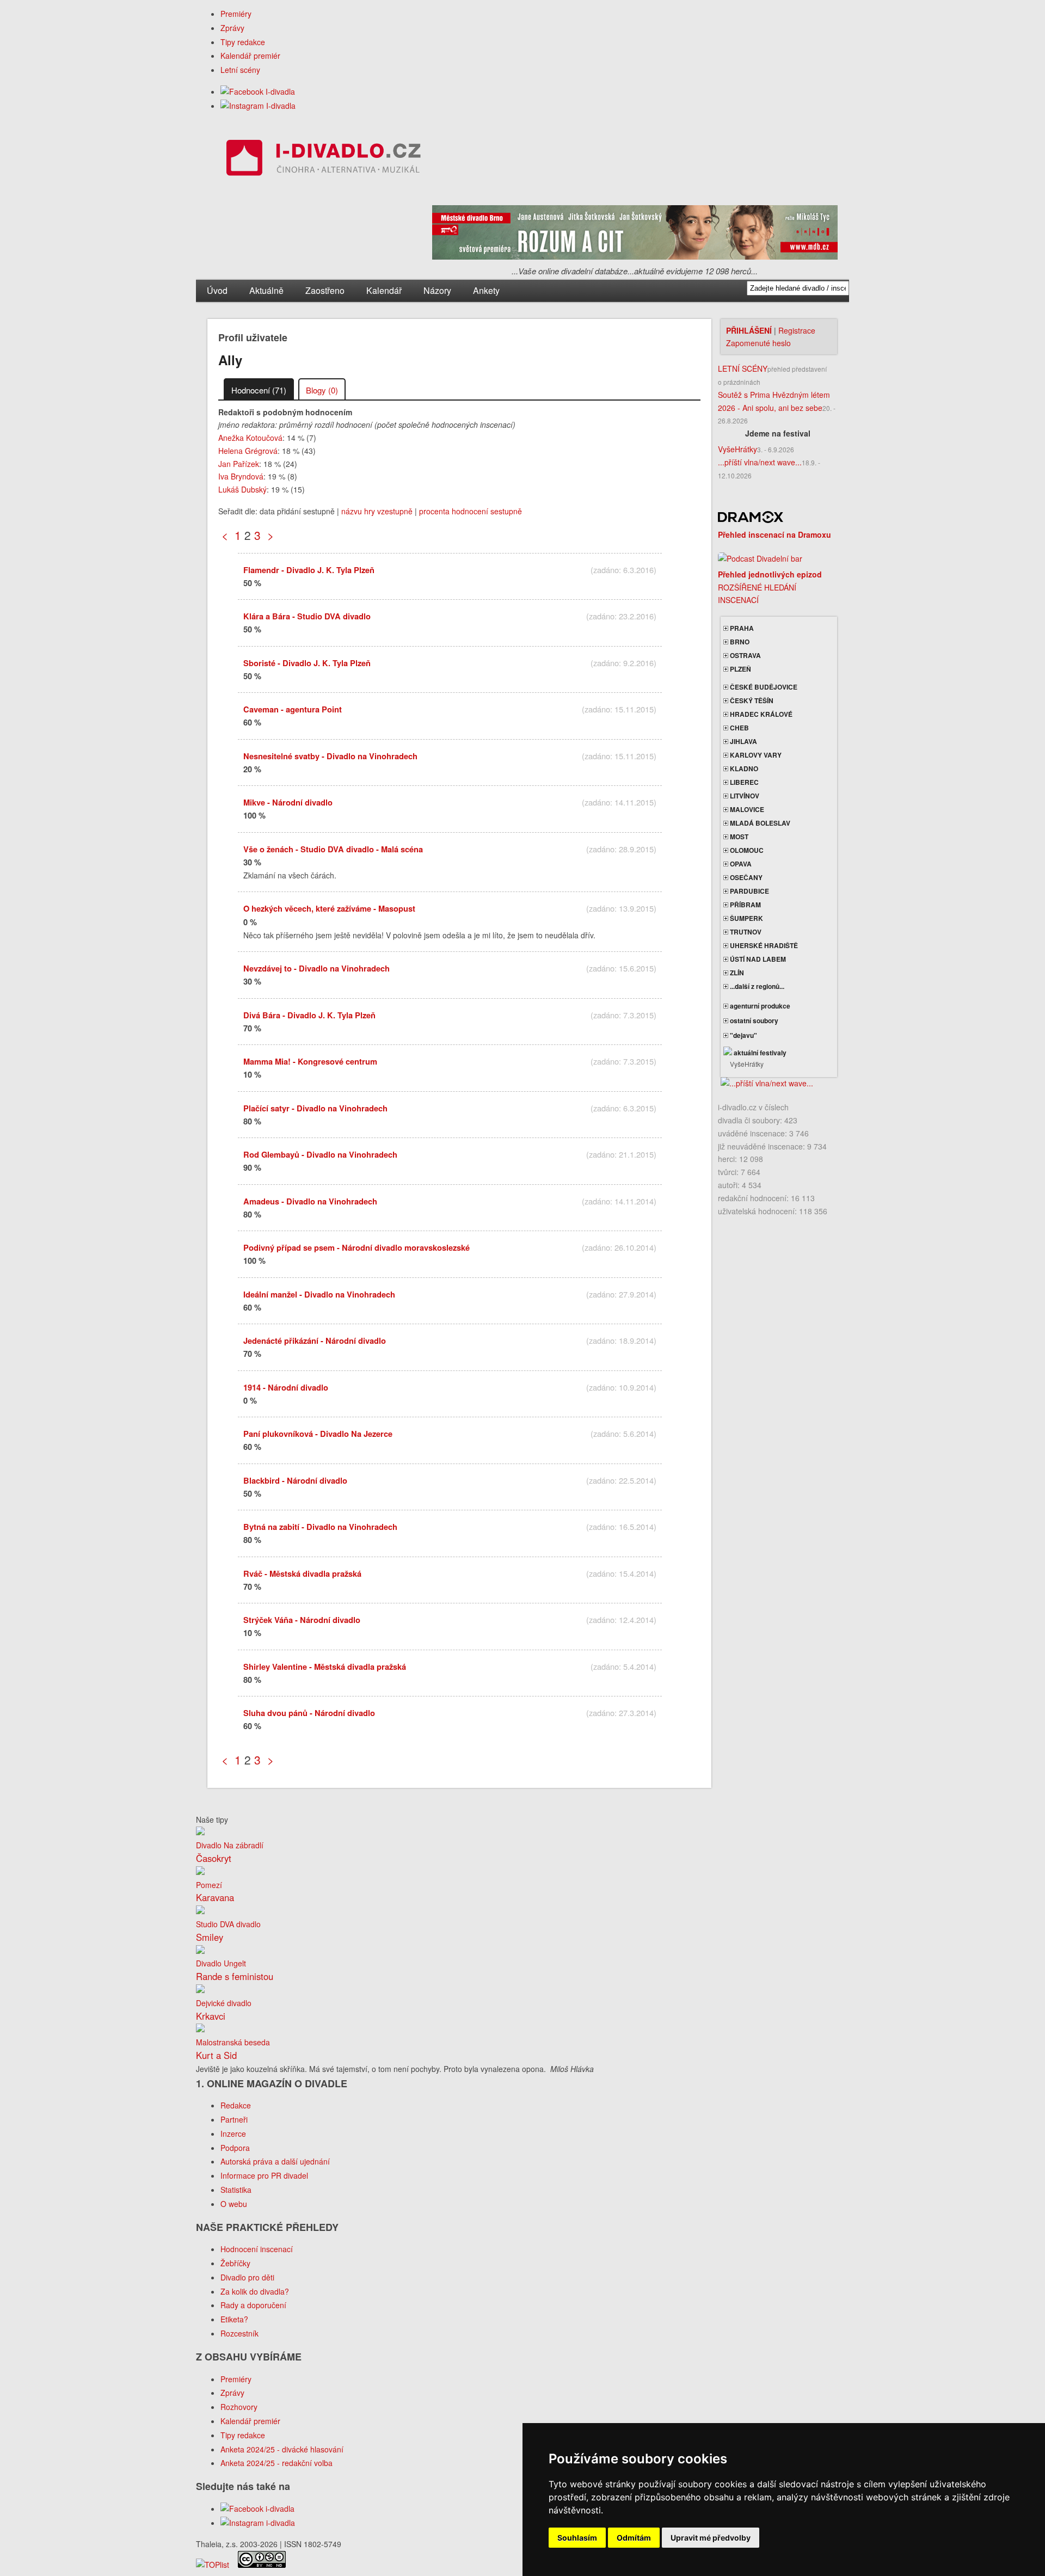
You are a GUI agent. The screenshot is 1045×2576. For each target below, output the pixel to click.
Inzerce (233, 2134)
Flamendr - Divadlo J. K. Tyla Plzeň (309, 570)
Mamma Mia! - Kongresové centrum (310, 1061)
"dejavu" (743, 1035)
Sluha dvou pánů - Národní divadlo (309, 1713)
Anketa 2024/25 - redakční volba (276, 2463)
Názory (437, 290)
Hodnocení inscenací (257, 2249)
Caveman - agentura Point (293, 709)
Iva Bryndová (241, 476)
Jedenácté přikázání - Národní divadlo (315, 1341)
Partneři (234, 2119)
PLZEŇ (740, 669)
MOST (738, 837)
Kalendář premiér (250, 56)
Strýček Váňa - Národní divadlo (302, 1620)
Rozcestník (239, 2333)
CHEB (739, 728)
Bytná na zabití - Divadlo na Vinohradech (320, 1527)
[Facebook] (258, 91)
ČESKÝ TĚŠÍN (751, 700)
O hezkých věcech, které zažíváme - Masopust (329, 908)
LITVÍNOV (744, 796)
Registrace (797, 330)
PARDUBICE (749, 891)
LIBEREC (743, 782)
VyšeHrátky (737, 449)
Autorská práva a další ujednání (275, 2161)
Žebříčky (235, 2263)
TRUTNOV (745, 932)
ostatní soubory (753, 1020)
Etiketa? (234, 2319)
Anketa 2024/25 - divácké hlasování (282, 2449)
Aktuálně (266, 290)
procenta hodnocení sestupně (471, 511)
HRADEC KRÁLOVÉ (760, 714)
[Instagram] (258, 106)
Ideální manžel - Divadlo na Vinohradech (319, 1294)
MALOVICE (746, 809)
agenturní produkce (759, 1006)
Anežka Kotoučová (250, 438)
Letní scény (240, 70)
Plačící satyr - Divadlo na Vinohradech (315, 1108)
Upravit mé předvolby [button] (711, 2538)
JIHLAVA (743, 741)
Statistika (236, 2190)
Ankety (486, 290)
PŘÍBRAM (745, 905)
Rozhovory (239, 2407)
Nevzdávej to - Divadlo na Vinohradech (316, 968)
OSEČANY (745, 877)
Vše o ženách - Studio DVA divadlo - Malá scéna (333, 849)
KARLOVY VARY (755, 755)
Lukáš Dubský (242, 489)
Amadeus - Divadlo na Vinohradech (310, 1201)
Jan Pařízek (239, 464)
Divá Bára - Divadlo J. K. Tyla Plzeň (309, 1015)
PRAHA (741, 628)
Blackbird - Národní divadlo (295, 1480)
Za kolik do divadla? (255, 2291)
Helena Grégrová (248, 451)
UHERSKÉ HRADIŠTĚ (763, 945)
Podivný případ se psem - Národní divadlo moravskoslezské (356, 1247)
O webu (234, 2204)
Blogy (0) (322, 390)
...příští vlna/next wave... (760, 462)
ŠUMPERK (746, 918)
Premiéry (236, 14)
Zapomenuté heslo (758, 343)
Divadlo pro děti (247, 2277)
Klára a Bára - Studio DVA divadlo (307, 616)
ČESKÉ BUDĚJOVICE (763, 687)
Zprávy (232, 28)
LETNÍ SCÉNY (743, 368)
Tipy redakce (243, 42)
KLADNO (743, 769)
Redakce (236, 2105)
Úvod (217, 290)
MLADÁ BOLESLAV (759, 823)
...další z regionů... (756, 986)
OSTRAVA (745, 655)
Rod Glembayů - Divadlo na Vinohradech (320, 1154)
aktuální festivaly (759, 1053)
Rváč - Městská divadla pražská (302, 1573)
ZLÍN (736, 973)
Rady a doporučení (253, 2305)
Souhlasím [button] (577, 2538)
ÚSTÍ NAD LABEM (757, 959)
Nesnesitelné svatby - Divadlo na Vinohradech (330, 756)
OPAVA (740, 864)
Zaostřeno (325, 290)
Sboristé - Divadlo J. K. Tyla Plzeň (307, 663)
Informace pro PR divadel (264, 2175)
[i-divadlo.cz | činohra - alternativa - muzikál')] (322, 160)
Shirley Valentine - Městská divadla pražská (325, 1667)
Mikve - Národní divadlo (288, 802)
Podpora (235, 2148)
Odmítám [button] (634, 2538)
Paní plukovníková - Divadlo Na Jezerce (318, 1434)
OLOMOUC (746, 850)
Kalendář (384, 290)
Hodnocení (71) (259, 390)
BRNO (739, 642)
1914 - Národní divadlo (286, 1387)
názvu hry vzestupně (377, 511)
